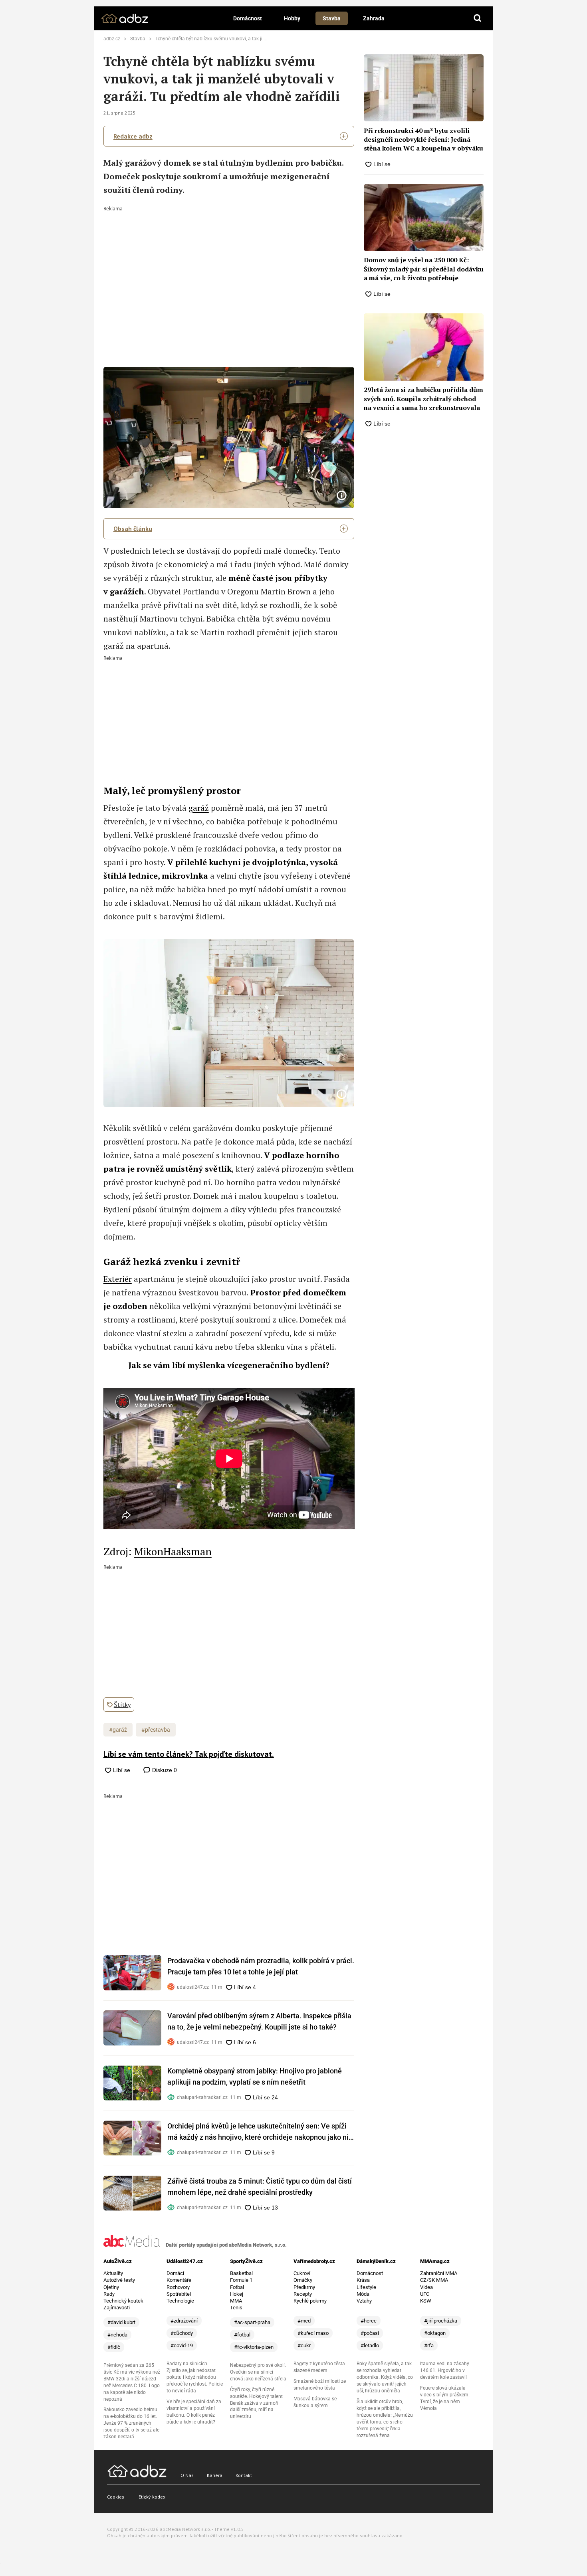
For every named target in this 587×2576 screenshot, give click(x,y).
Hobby (292, 18)
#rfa (429, 2345)
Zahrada (374, 18)
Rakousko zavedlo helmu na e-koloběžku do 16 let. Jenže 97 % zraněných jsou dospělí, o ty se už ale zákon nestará (131, 2423)
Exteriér (118, 1279)
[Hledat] (478, 18)
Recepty (303, 2294)
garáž (199, 808)
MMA (236, 2301)
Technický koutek (123, 2301)
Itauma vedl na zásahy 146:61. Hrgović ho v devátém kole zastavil (445, 2370)
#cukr (304, 2345)
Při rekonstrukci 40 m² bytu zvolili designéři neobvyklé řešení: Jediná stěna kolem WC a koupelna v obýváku (423, 140)
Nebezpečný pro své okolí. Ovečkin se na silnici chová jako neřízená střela (258, 2372)
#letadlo (370, 2345)
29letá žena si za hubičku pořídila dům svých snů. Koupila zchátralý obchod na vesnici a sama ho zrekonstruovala (423, 399)
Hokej (237, 2294)
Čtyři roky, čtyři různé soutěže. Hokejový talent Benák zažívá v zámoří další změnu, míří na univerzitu (256, 2403)
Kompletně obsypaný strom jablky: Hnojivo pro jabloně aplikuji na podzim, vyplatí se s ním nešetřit (255, 2076)
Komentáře (179, 2280)
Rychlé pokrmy (310, 2301)
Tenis (236, 2308)
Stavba (332, 18)
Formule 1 (241, 2280)
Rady (109, 2294)
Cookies (116, 2497)
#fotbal (242, 2335)
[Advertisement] (229, 271)
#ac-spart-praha (252, 2322)
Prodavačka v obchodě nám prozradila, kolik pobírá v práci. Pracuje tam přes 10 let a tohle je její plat (261, 1966)
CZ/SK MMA (434, 2280)
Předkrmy (304, 2287)
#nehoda (117, 2335)
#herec (369, 2321)
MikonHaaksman (173, 1551)
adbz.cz (112, 39)
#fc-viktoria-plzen (254, 2347)
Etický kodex (152, 2497)
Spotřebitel (179, 2294)
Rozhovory (178, 2287)
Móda (363, 2294)
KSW (426, 2301)
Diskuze (164, 1770)
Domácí (175, 2273)
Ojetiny (111, 2287)
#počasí (370, 2333)
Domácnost (248, 18)
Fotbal (237, 2287)
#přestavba (156, 1730)
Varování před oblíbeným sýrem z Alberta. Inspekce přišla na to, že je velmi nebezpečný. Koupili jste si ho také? (259, 2021)
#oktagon (435, 2333)
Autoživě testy (119, 2280)
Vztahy (364, 2301)
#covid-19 (182, 2345)
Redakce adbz (133, 136)
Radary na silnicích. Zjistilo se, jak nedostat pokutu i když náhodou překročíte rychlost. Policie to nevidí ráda (195, 2377)
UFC (425, 2294)
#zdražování (184, 2321)
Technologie (180, 2301)
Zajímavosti (117, 2308)
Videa (426, 2287)
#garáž (118, 1730)
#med (304, 2321)
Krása (363, 2280)
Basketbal (241, 2273)
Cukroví (302, 2273)
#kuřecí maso (313, 2333)
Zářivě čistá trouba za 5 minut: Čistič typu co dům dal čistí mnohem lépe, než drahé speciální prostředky (260, 2187)
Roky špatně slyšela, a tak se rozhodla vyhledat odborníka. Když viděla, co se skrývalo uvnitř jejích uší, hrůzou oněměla (385, 2377)
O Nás (187, 2475)
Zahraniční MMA (439, 2273)
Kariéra (215, 2475)
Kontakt (244, 2475)
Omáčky (303, 2280)
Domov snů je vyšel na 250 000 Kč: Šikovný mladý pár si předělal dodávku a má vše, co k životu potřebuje (424, 269)
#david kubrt (121, 2322)
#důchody (182, 2333)
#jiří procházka (441, 2321)
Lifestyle (366, 2287)
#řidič (114, 2347)
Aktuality (113, 2273)
